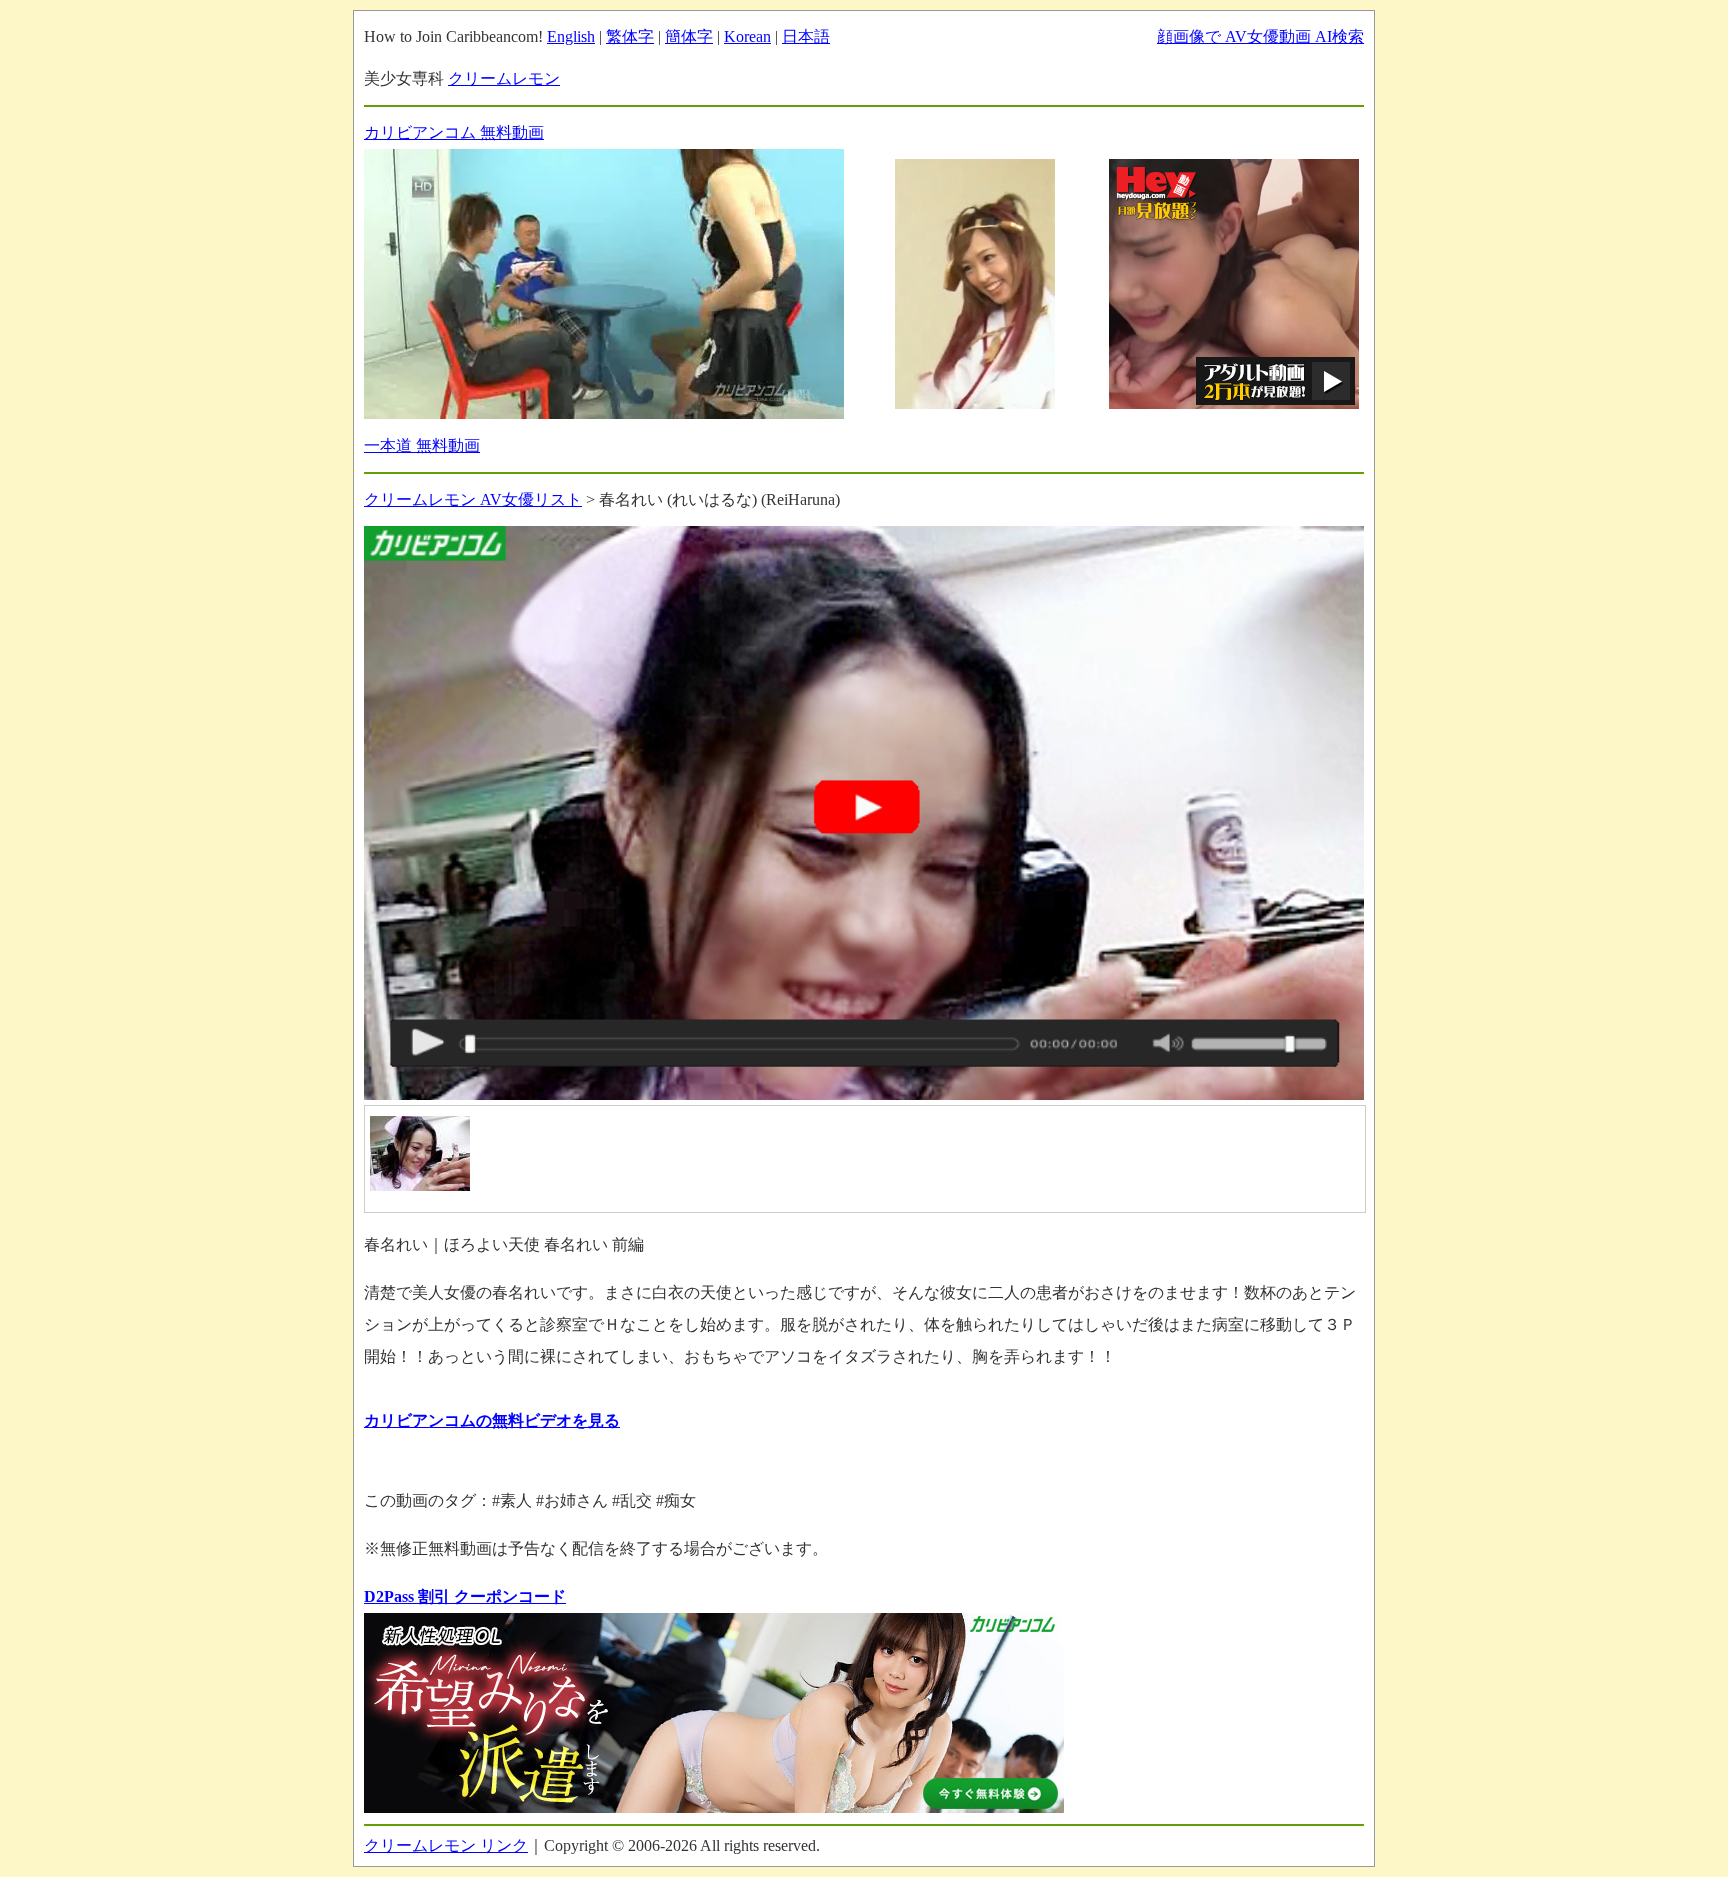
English (571, 36)
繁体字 (630, 36)
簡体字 (689, 36)
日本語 (806, 36)
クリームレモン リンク (446, 1845)
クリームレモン (504, 78)
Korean (747, 36)
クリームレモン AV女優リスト (473, 499)
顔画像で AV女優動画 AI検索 (1260, 36)
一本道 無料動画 (422, 445)
